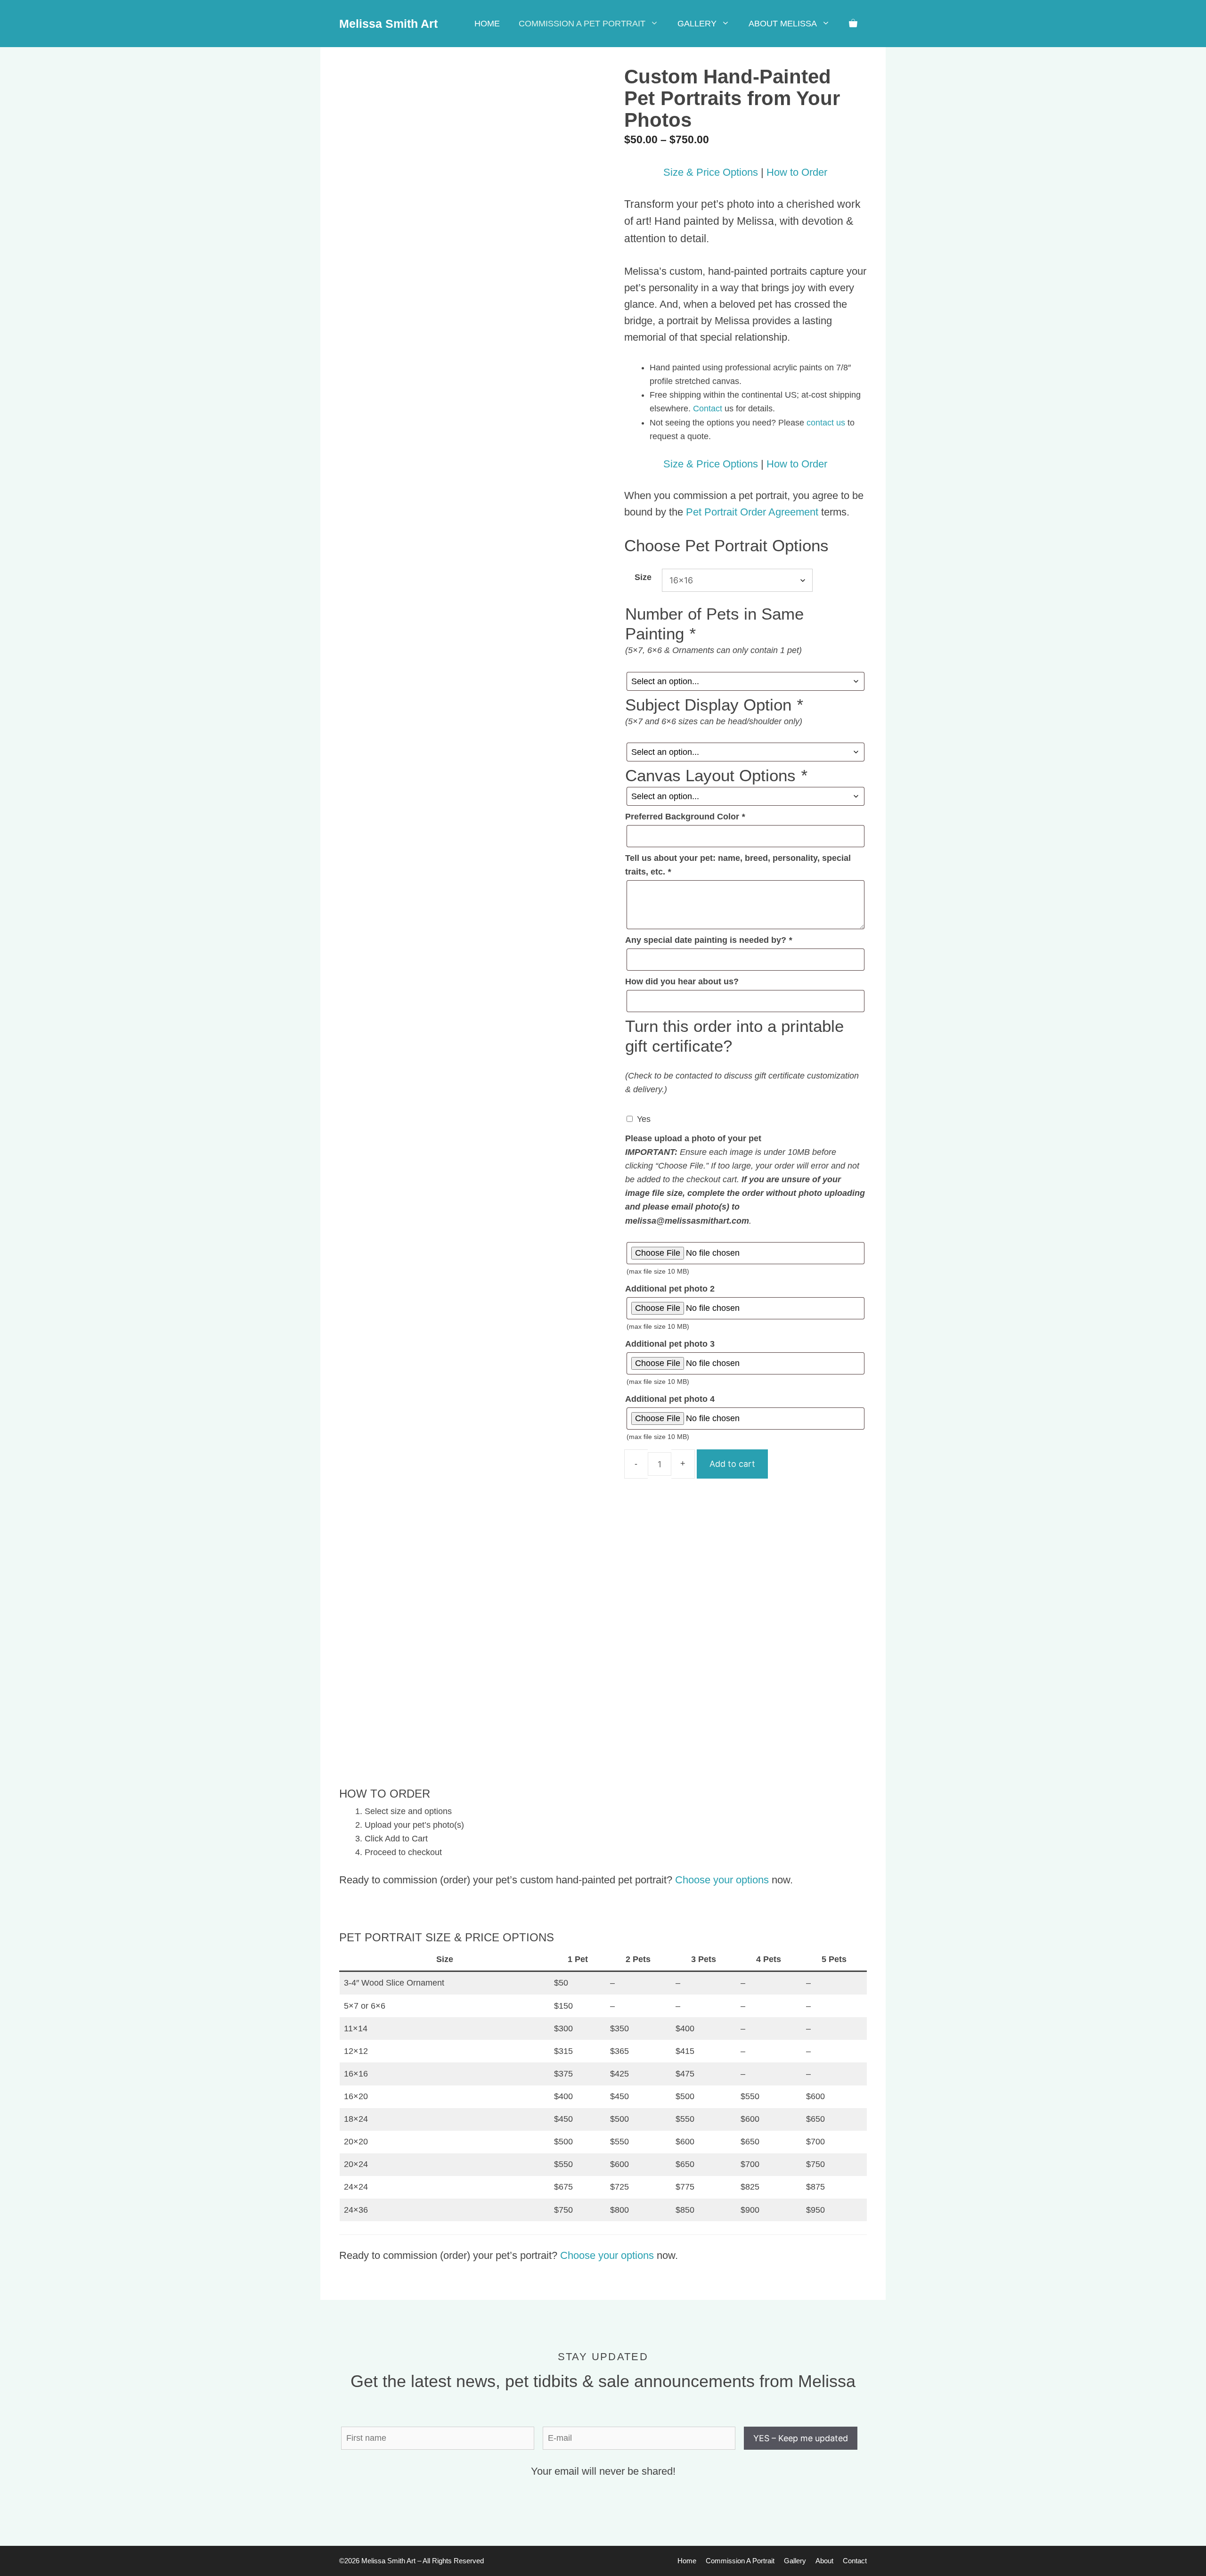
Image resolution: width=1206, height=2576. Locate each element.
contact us (826, 423)
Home (487, 24)
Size (643, 577)
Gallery (697, 24)
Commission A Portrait (740, 2561)
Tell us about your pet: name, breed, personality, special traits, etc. (738, 865)
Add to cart (732, 1464)
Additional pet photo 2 (670, 1289)
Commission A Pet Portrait (582, 24)
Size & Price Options (711, 172)
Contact (708, 409)
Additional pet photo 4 (670, 1399)
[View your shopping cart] (853, 24)
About (824, 2561)
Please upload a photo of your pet (693, 1138)
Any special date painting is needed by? (709, 940)
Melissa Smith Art (388, 24)
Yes (644, 1119)
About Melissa (783, 24)
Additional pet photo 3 (670, 1344)
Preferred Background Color (685, 817)
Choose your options (722, 1880)
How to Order (797, 172)
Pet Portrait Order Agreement (752, 512)
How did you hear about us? (682, 981)
